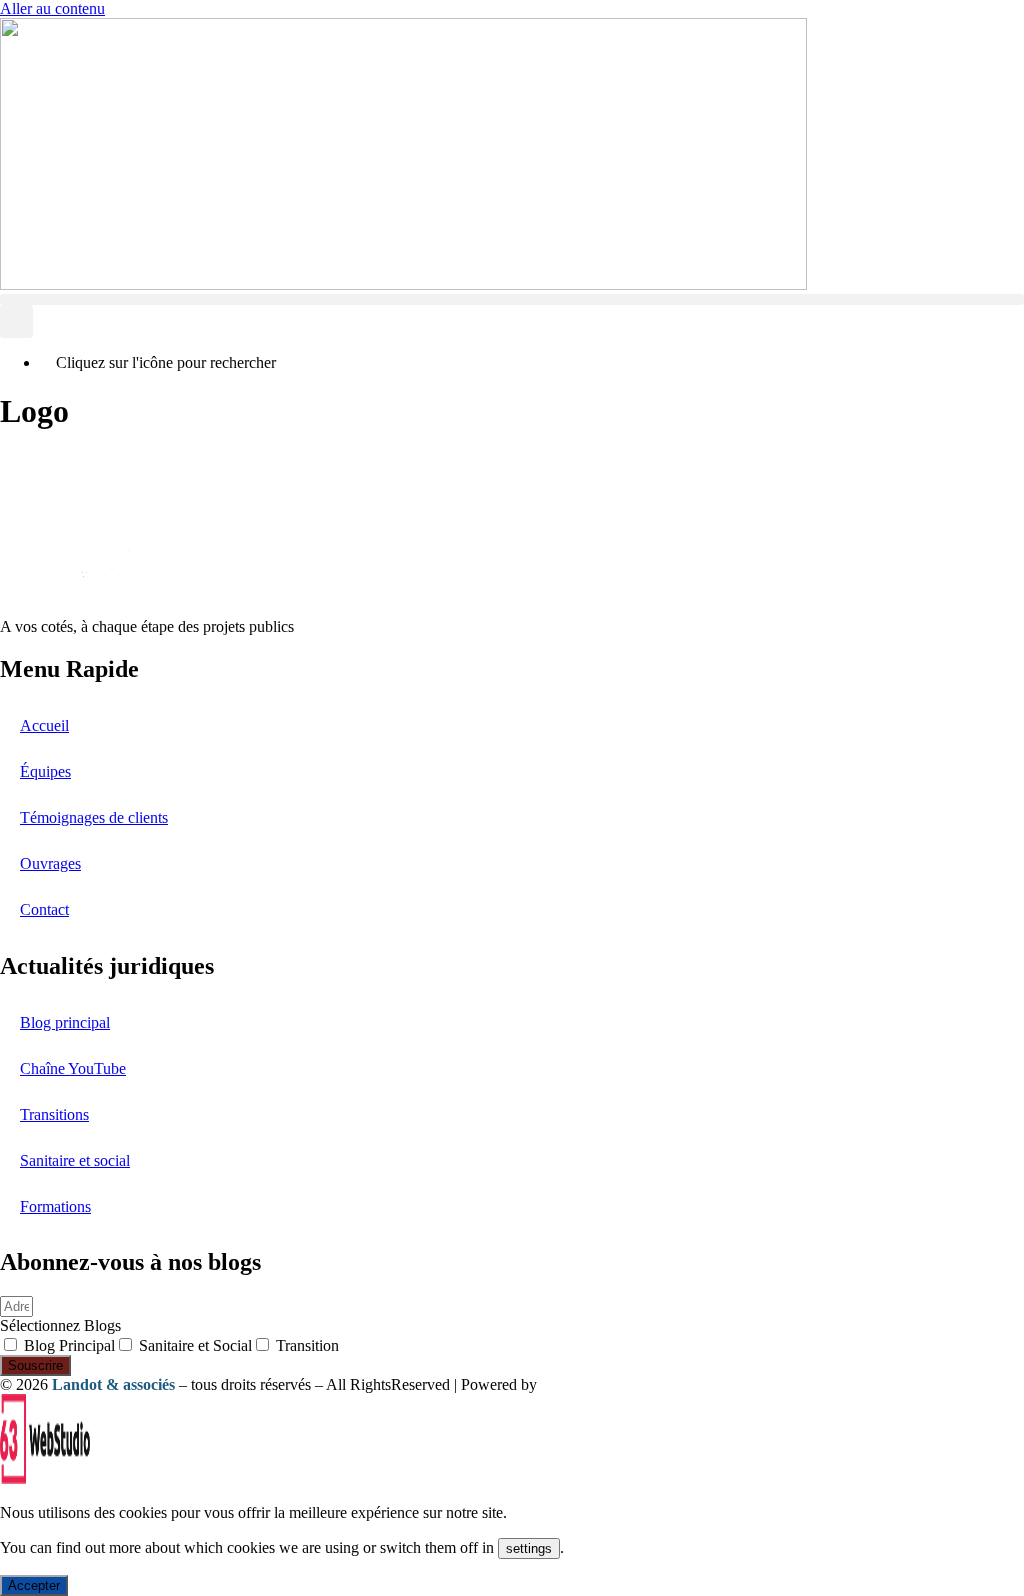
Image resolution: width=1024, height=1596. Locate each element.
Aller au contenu (52, 8)
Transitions (54, 1114)
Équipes (45, 771)
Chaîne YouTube (73, 1068)
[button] (512, 299)
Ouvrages (50, 863)
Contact (44, 909)
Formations (55, 1206)
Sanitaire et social (75, 1160)
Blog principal (65, 1022)
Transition (307, 1345)
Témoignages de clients (94, 817)
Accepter (34, 1585)
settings (529, 1548)
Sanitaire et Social (195, 1345)
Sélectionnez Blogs (60, 1325)
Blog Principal (69, 1345)
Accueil (44, 725)
